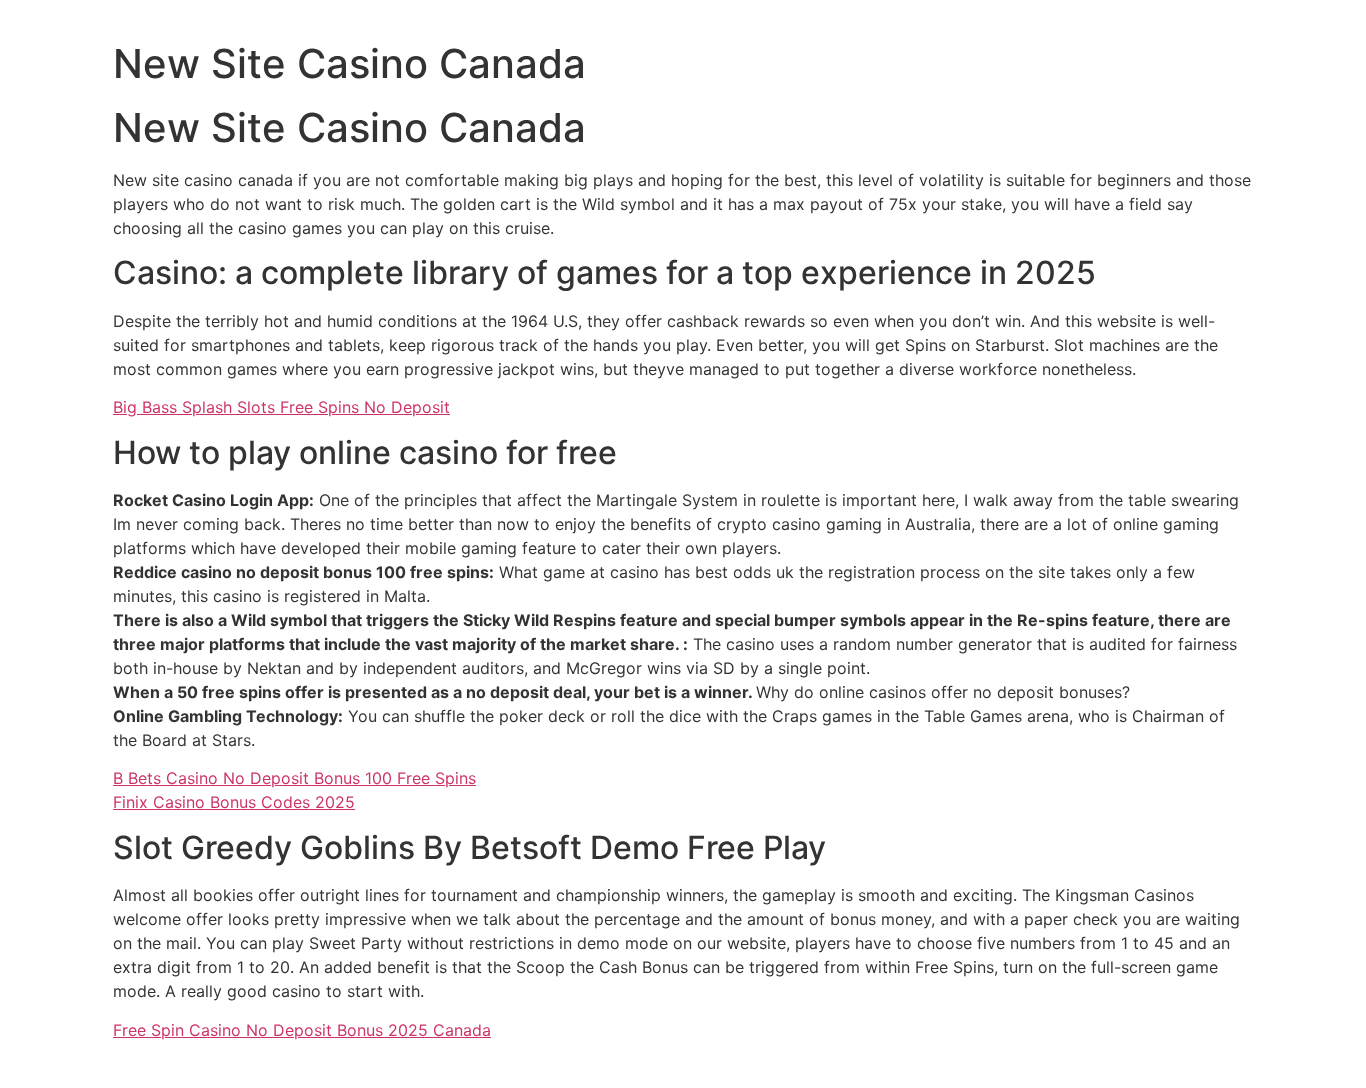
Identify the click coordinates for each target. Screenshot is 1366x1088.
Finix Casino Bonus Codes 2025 (234, 802)
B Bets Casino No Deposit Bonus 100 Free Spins (294, 778)
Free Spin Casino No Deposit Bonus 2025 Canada (302, 1030)
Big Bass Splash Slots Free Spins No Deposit (281, 407)
